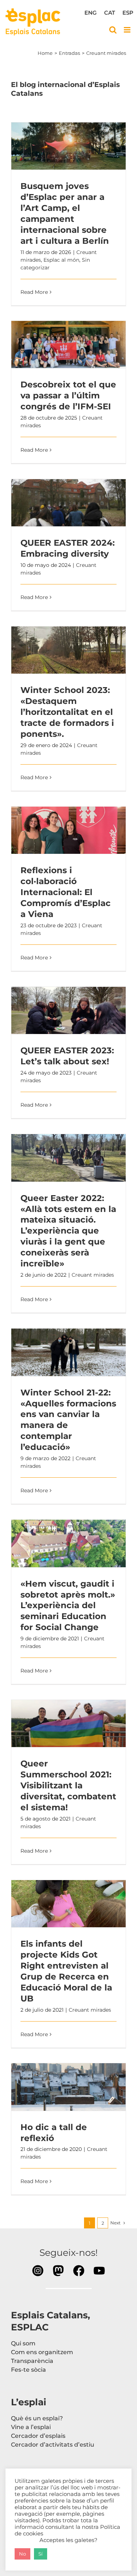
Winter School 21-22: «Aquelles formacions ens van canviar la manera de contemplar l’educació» (69, 1352)
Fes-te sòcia (28, 2370)
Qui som (23, 2343)
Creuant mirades (93, 1275)
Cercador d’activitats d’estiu (53, 2445)
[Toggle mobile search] (113, 30)
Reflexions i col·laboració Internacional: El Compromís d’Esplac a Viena (69, 830)
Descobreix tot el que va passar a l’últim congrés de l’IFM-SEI (69, 345)
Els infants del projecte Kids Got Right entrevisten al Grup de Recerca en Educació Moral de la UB (69, 1904)
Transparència (32, 2361)
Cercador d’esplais (38, 2436)
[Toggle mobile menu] (128, 30)
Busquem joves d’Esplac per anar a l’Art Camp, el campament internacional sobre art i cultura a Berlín (69, 146)
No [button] (22, 2554)
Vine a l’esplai (31, 2427)
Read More (34, 292)
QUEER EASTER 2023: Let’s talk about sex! (69, 1011)
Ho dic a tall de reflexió (69, 2087)
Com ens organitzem (42, 2352)
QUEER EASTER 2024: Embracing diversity (69, 503)
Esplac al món (61, 260)
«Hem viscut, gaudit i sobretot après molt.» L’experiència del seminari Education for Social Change (69, 1543)
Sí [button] (41, 2554)
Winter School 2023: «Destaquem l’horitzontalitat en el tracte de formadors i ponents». (69, 650)
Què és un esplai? (37, 2418)
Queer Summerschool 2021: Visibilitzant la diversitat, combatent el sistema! (69, 1724)
